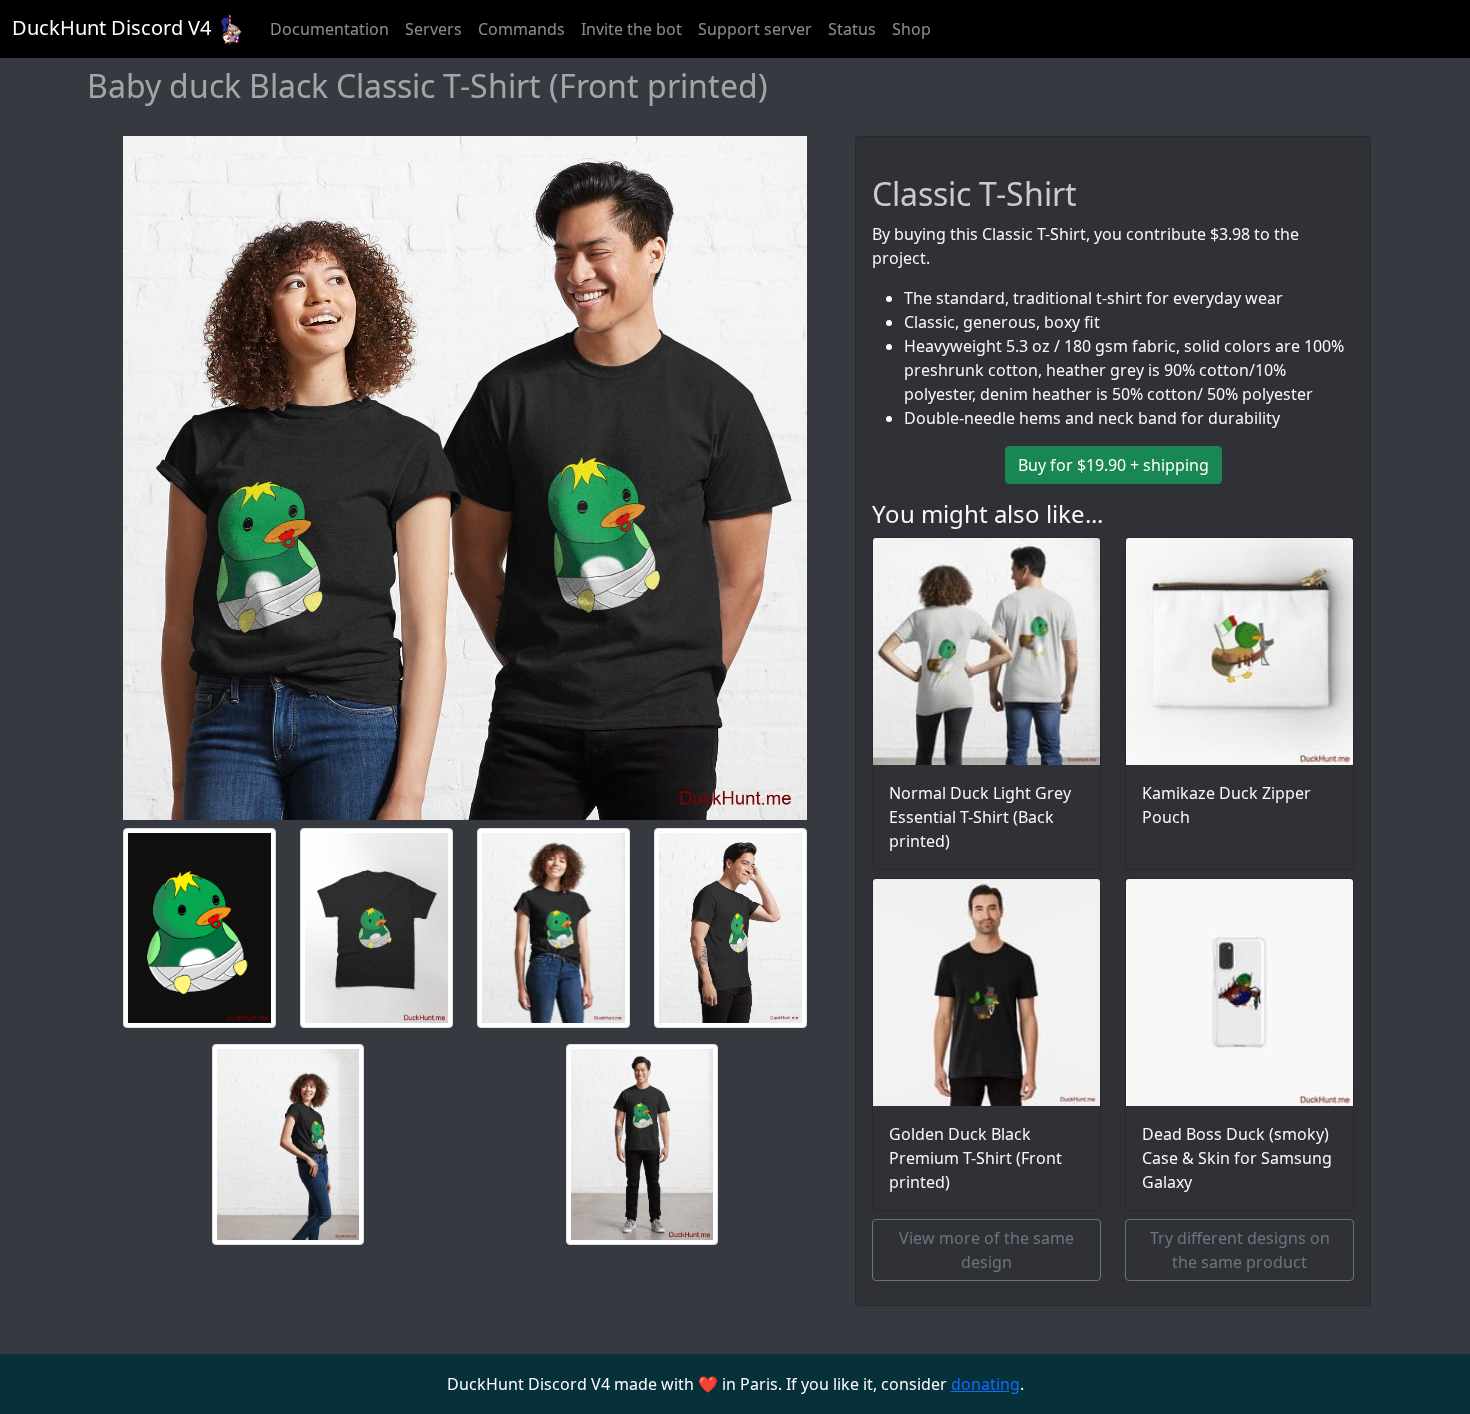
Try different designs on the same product (1240, 1250)
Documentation (329, 29)
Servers (433, 29)
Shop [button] (911, 29)
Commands (521, 29)
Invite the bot (631, 29)
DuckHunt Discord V (111, 27)
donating (985, 1384)
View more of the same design (986, 1250)
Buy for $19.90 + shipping (1113, 465)
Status (852, 29)
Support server (755, 29)
